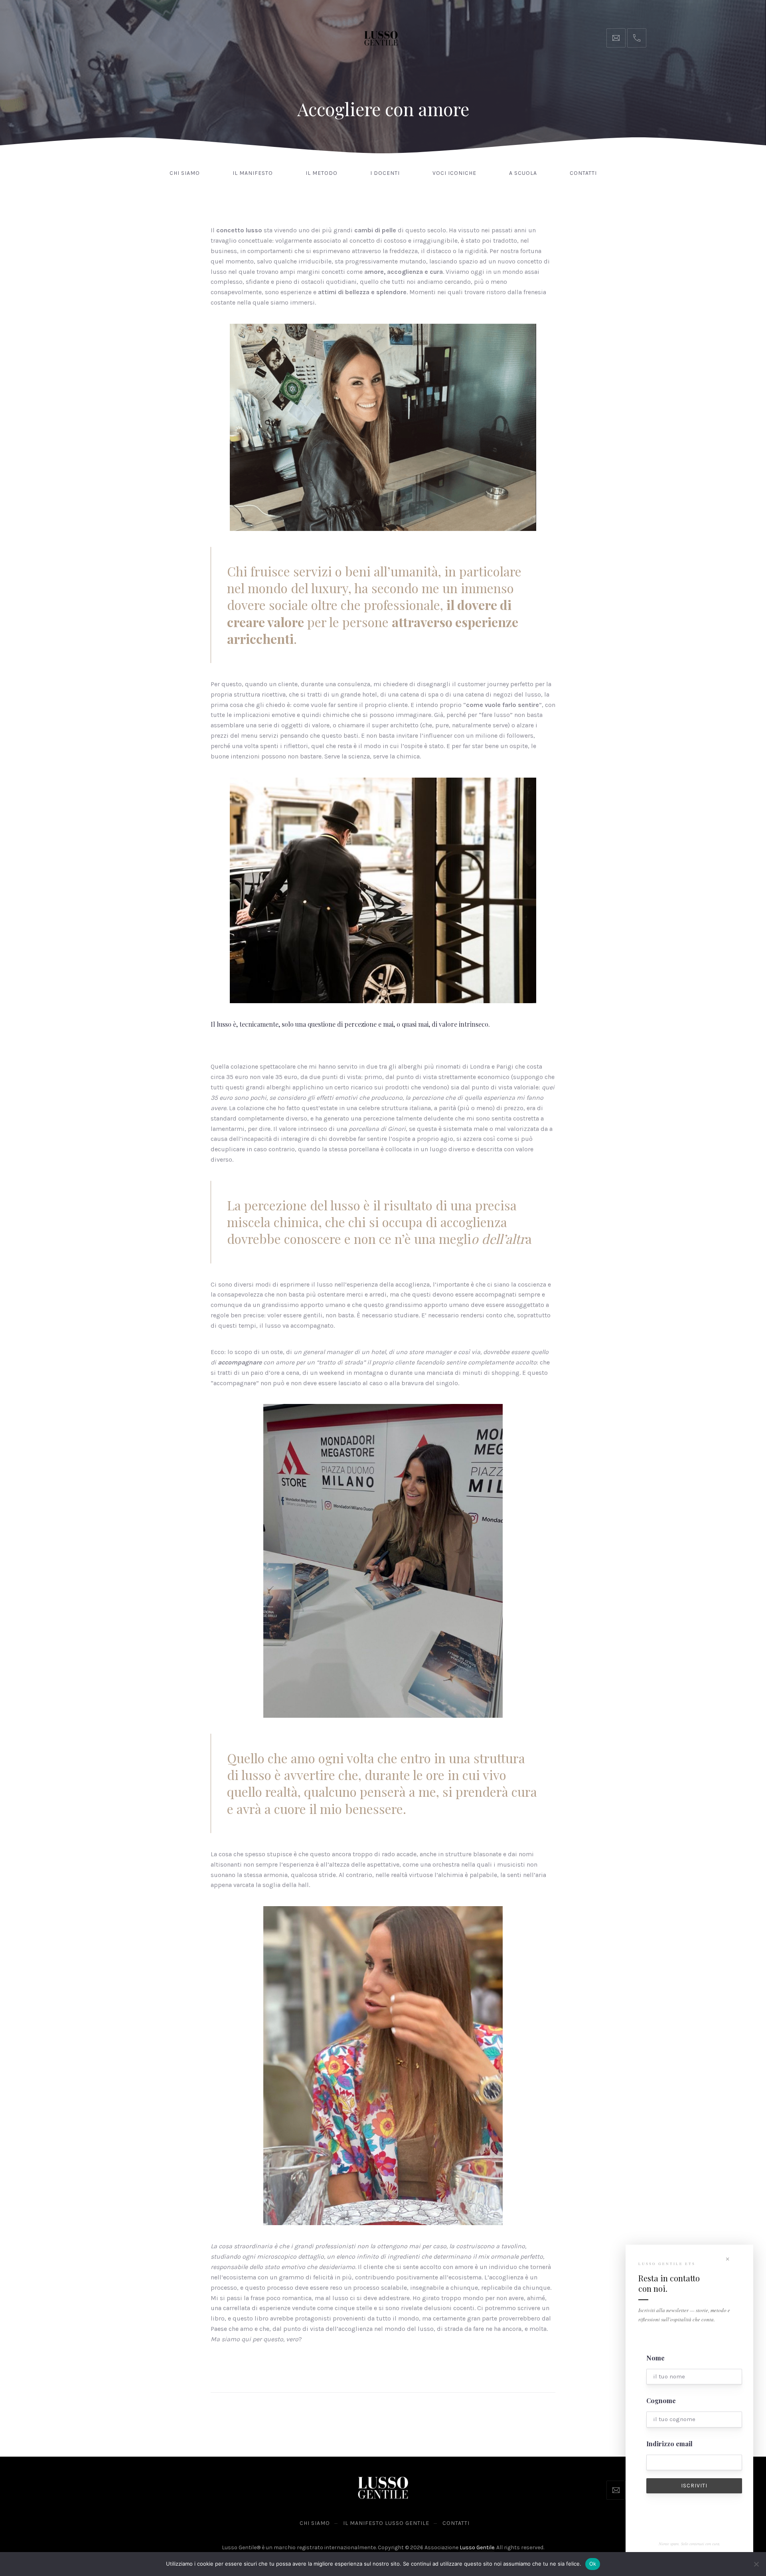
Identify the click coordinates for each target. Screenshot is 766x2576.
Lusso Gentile (477, 2547)
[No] (756, 2564)
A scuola (523, 173)
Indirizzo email (669, 2444)
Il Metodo (322, 173)
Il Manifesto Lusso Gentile (386, 2523)
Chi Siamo (185, 173)
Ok (593, 2564)
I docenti (385, 173)
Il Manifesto (253, 173)
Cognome (661, 2401)
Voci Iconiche (454, 173)
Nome (655, 2358)
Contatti (583, 173)
